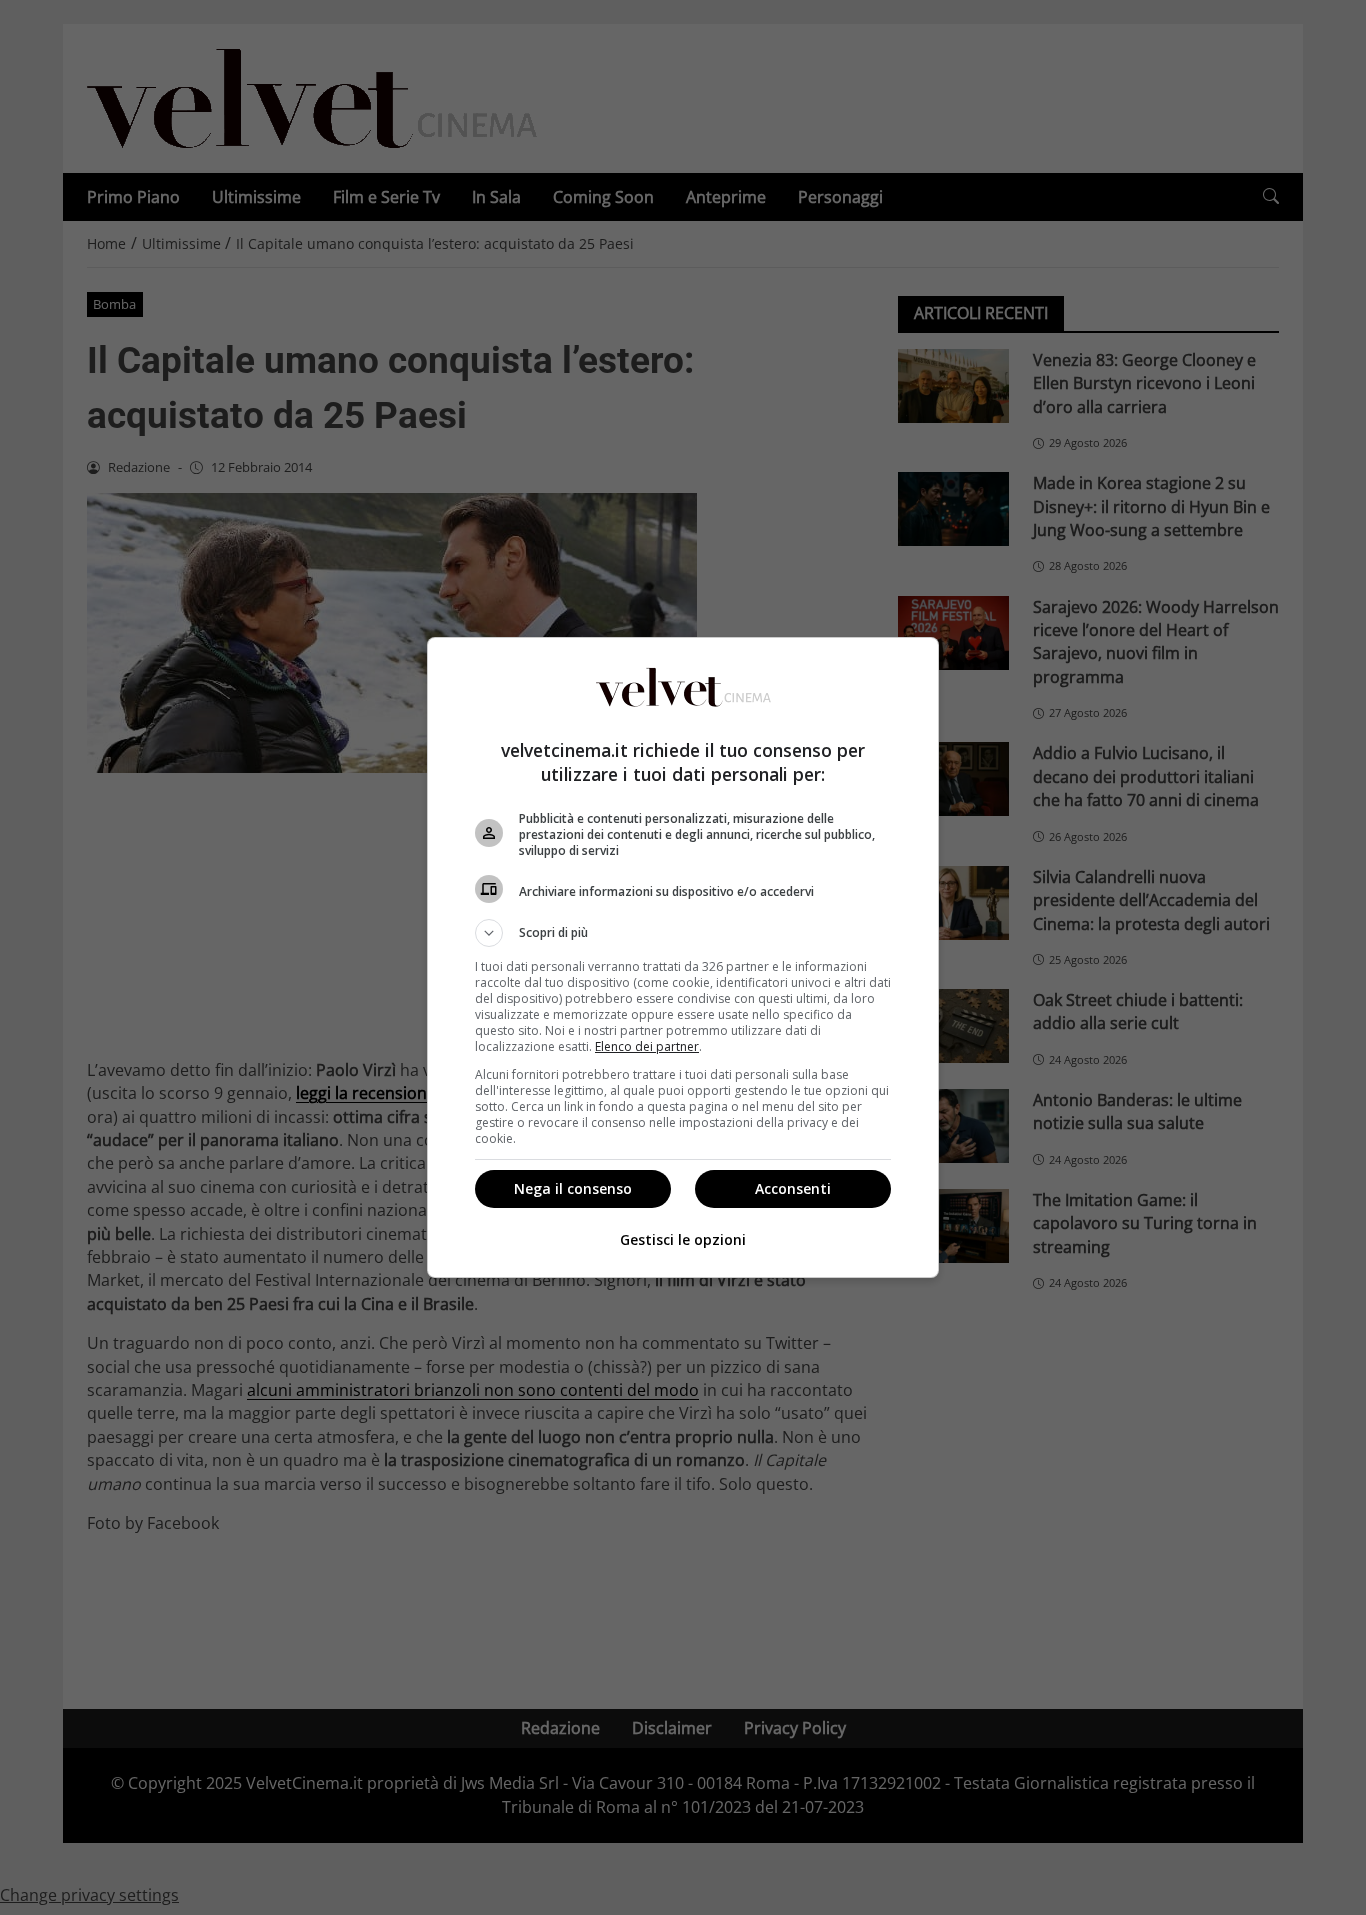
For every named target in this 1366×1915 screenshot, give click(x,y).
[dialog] (683, 957)
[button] (683, 933)
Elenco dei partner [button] (647, 1046)
